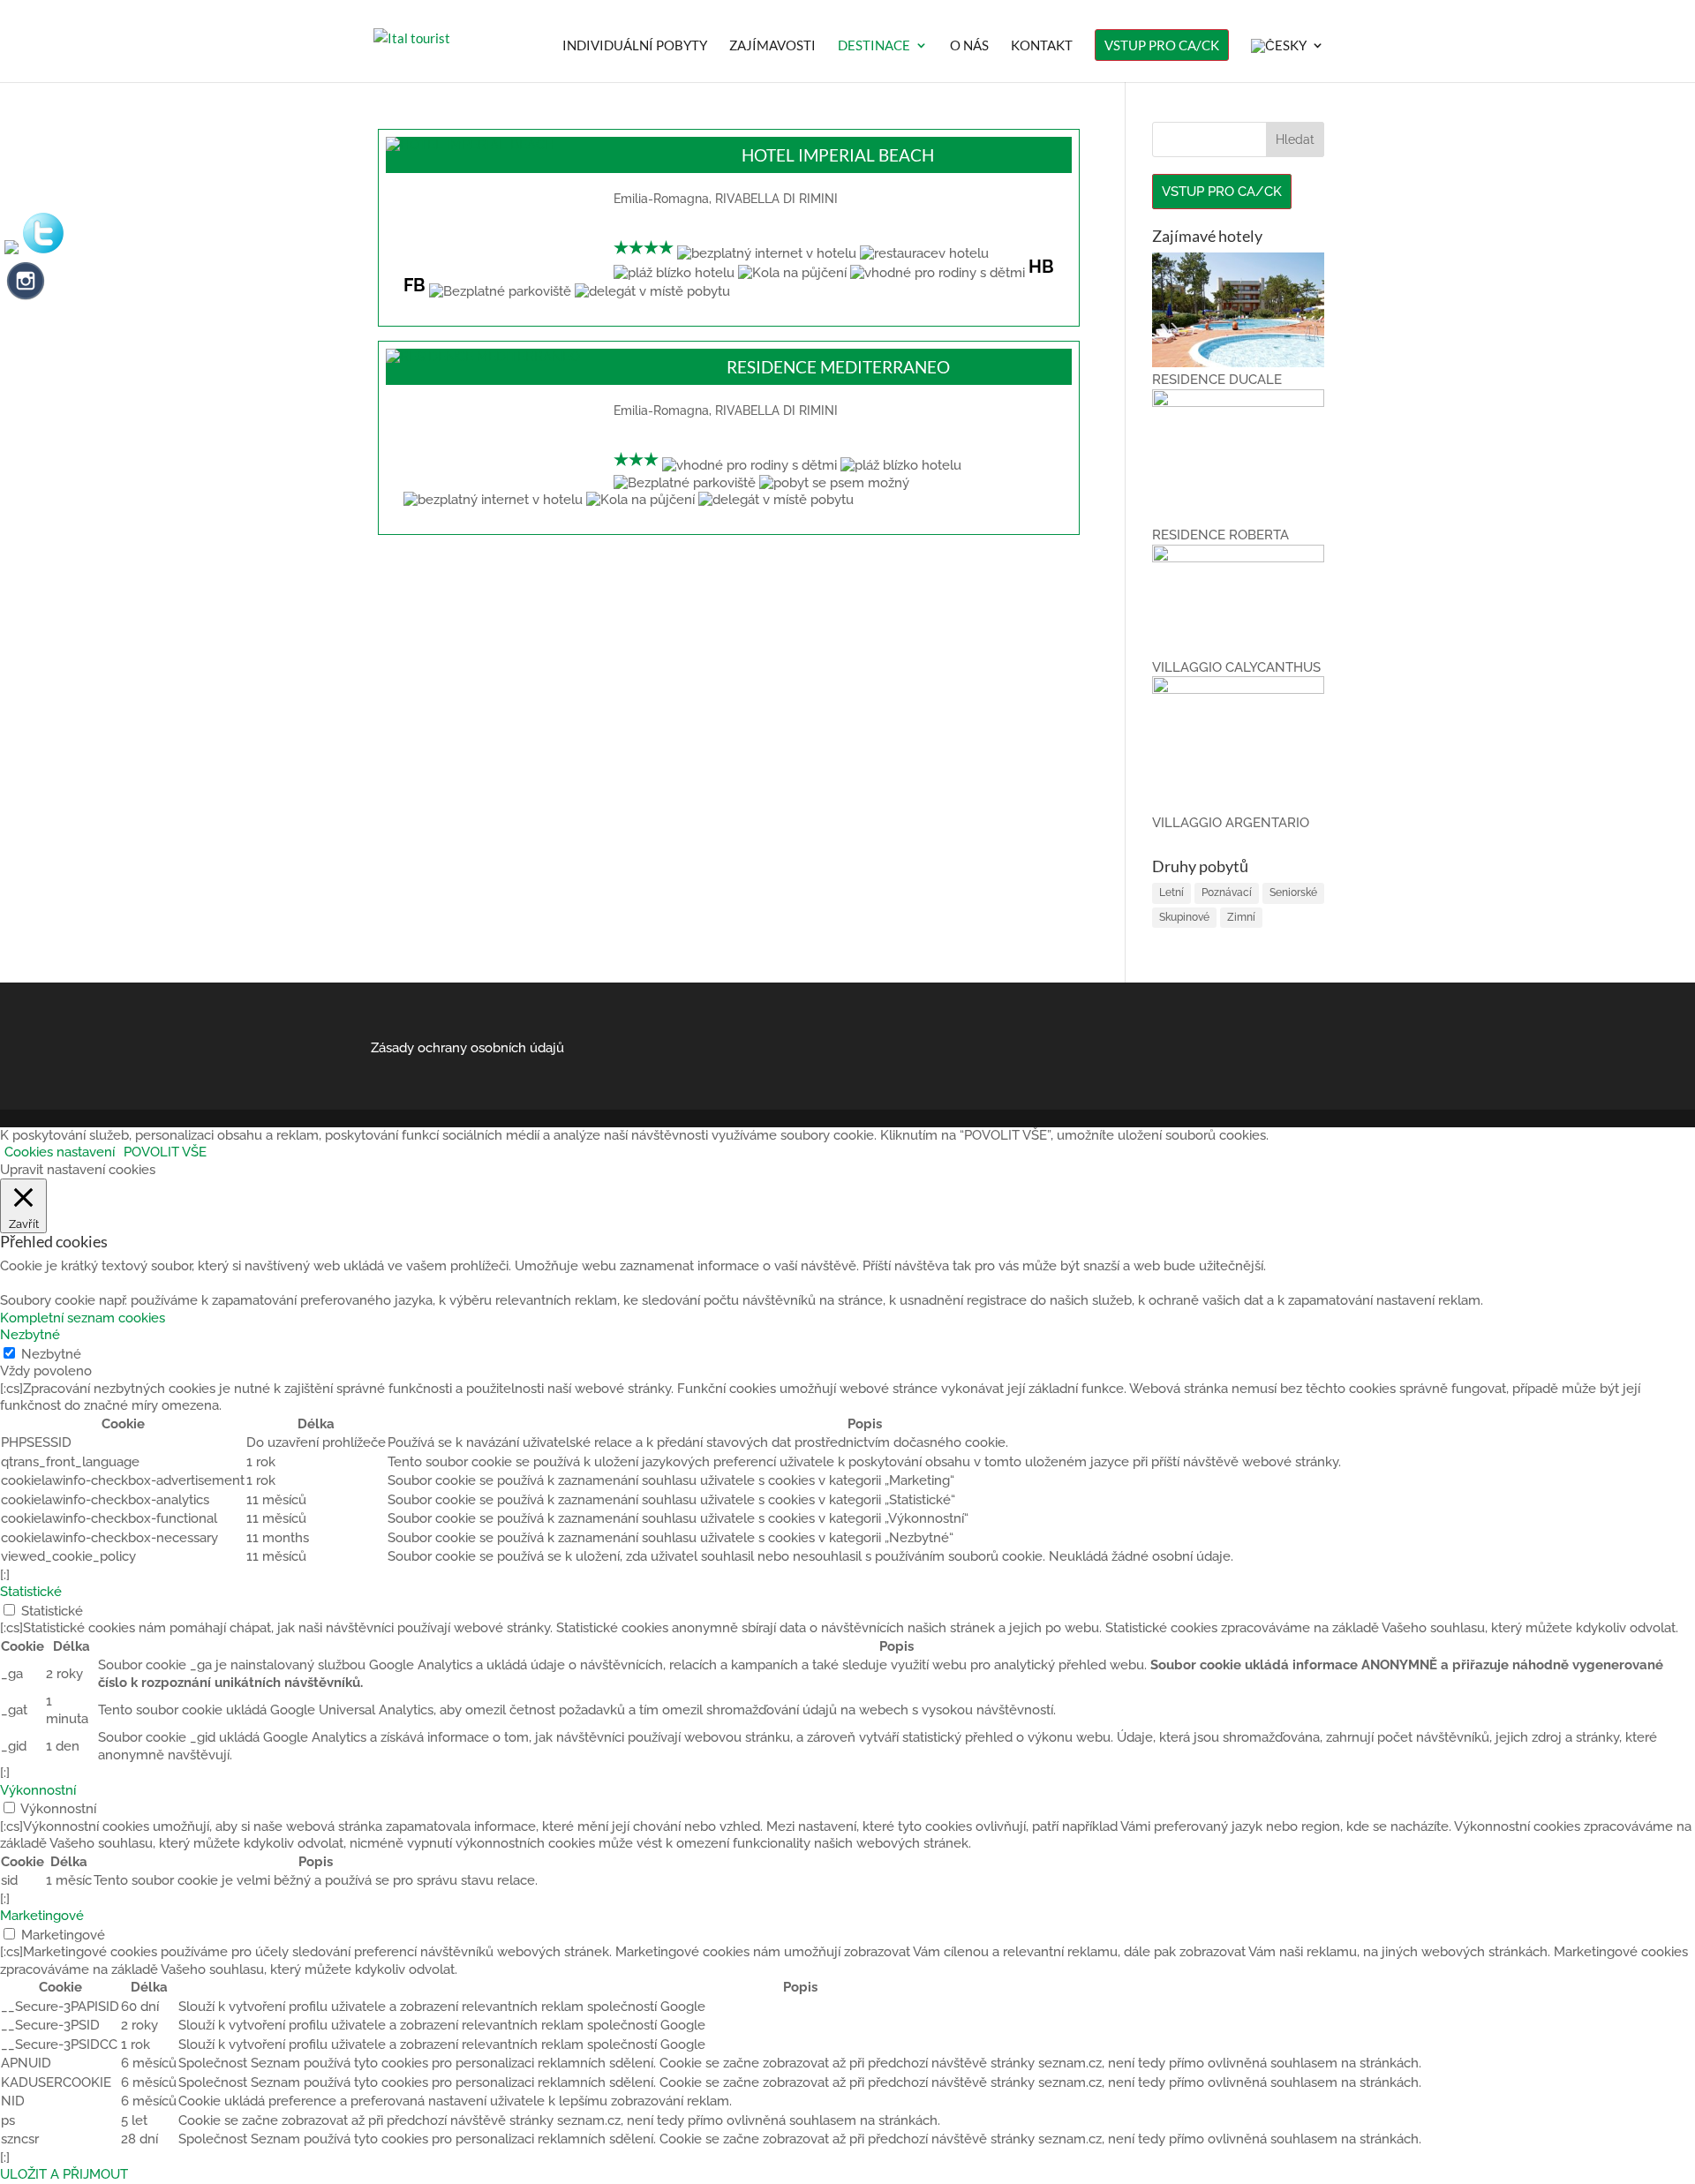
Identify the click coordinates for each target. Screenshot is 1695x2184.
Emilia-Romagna (661, 199)
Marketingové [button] (42, 1916)
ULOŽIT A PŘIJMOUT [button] (64, 2174)
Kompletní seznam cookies (83, 1318)
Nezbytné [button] (30, 1335)
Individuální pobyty (635, 46)
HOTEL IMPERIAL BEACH (838, 155)
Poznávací (1227, 892)
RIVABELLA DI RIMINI (776, 199)
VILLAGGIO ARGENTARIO (1231, 823)
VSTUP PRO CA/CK (1162, 45)
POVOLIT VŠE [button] (165, 1152)
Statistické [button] (31, 1592)
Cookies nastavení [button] (60, 1152)
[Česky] (1288, 60)
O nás (969, 46)
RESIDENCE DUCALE (1217, 380)
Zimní (1241, 917)
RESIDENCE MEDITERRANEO (838, 367)
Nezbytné (51, 1354)
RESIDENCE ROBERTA (1220, 535)
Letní (1171, 892)
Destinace (874, 46)
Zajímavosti (772, 46)
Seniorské (1293, 892)
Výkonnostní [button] (38, 1790)
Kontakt (1042, 46)
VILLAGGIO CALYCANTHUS (1236, 667)
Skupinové (1184, 917)
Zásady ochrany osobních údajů (467, 1048)
